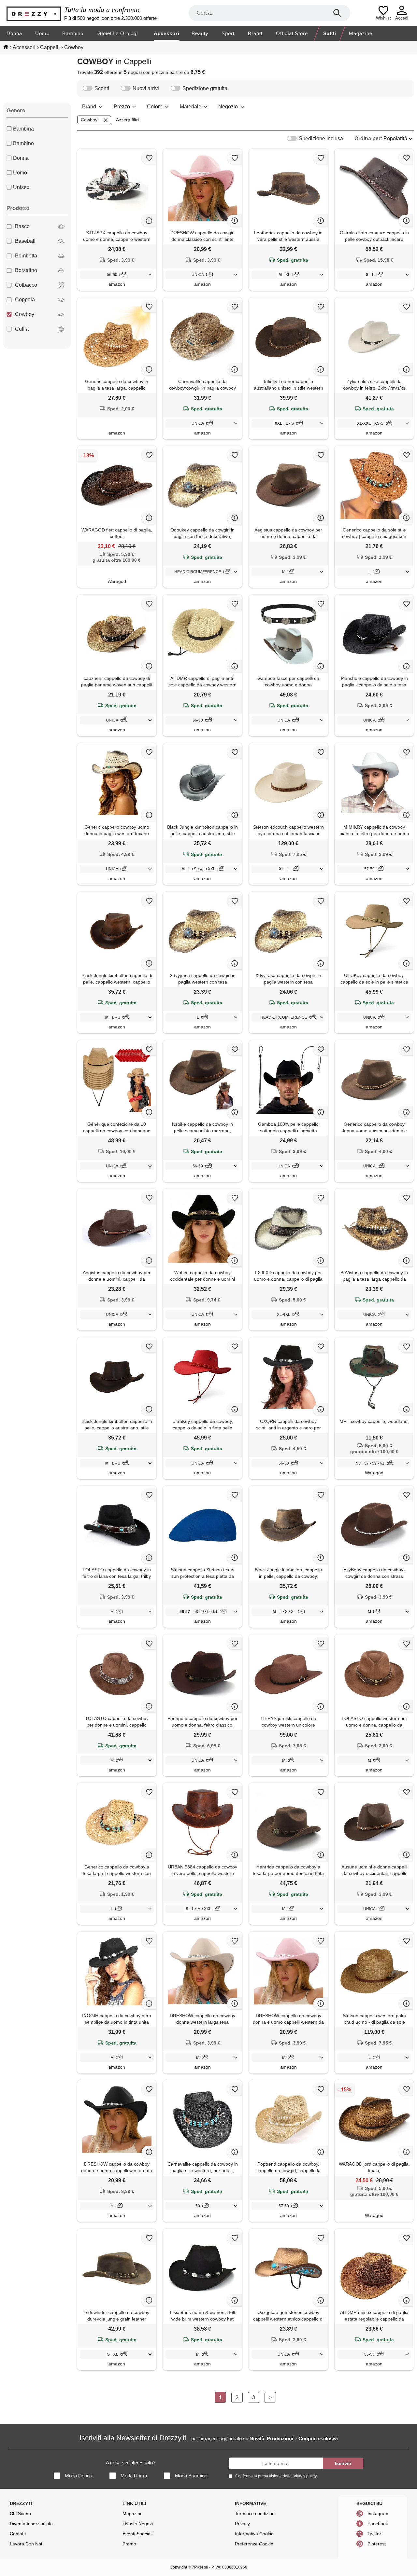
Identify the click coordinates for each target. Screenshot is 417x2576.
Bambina (23, 129)
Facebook (378, 2524)
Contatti (18, 2534)
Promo (129, 2544)
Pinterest (377, 2544)
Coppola (25, 300)
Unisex (21, 187)
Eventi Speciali (137, 2534)
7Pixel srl (200, 2567)
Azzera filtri (127, 120)
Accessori (167, 33)
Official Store (292, 33)
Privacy (242, 2524)
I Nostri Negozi (138, 2524)
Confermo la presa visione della (276, 2476)
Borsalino (26, 270)
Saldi (330, 33)
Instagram (378, 2514)
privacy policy (305, 2476)
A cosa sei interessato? (131, 2463)
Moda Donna (79, 2476)
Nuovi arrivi (146, 88)
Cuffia (22, 329)
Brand (255, 33)
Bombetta (26, 256)
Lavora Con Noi (26, 2544)
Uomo (42, 33)
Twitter (374, 2534)
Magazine (361, 33)
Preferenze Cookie (254, 2544)
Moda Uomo (134, 2476)
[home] (6, 47)
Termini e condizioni (255, 2514)
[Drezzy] (34, 13)
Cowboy (25, 314)
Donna (14, 33)
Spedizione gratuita (205, 88)
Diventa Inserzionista (31, 2524)
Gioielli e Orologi (118, 33)
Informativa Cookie (254, 2534)
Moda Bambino (191, 2476)
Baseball (25, 241)
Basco (22, 226)
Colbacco (26, 285)
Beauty (200, 33)
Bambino (73, 33)
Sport (228, 33)
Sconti (102, 88)
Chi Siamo (20, 2514)
